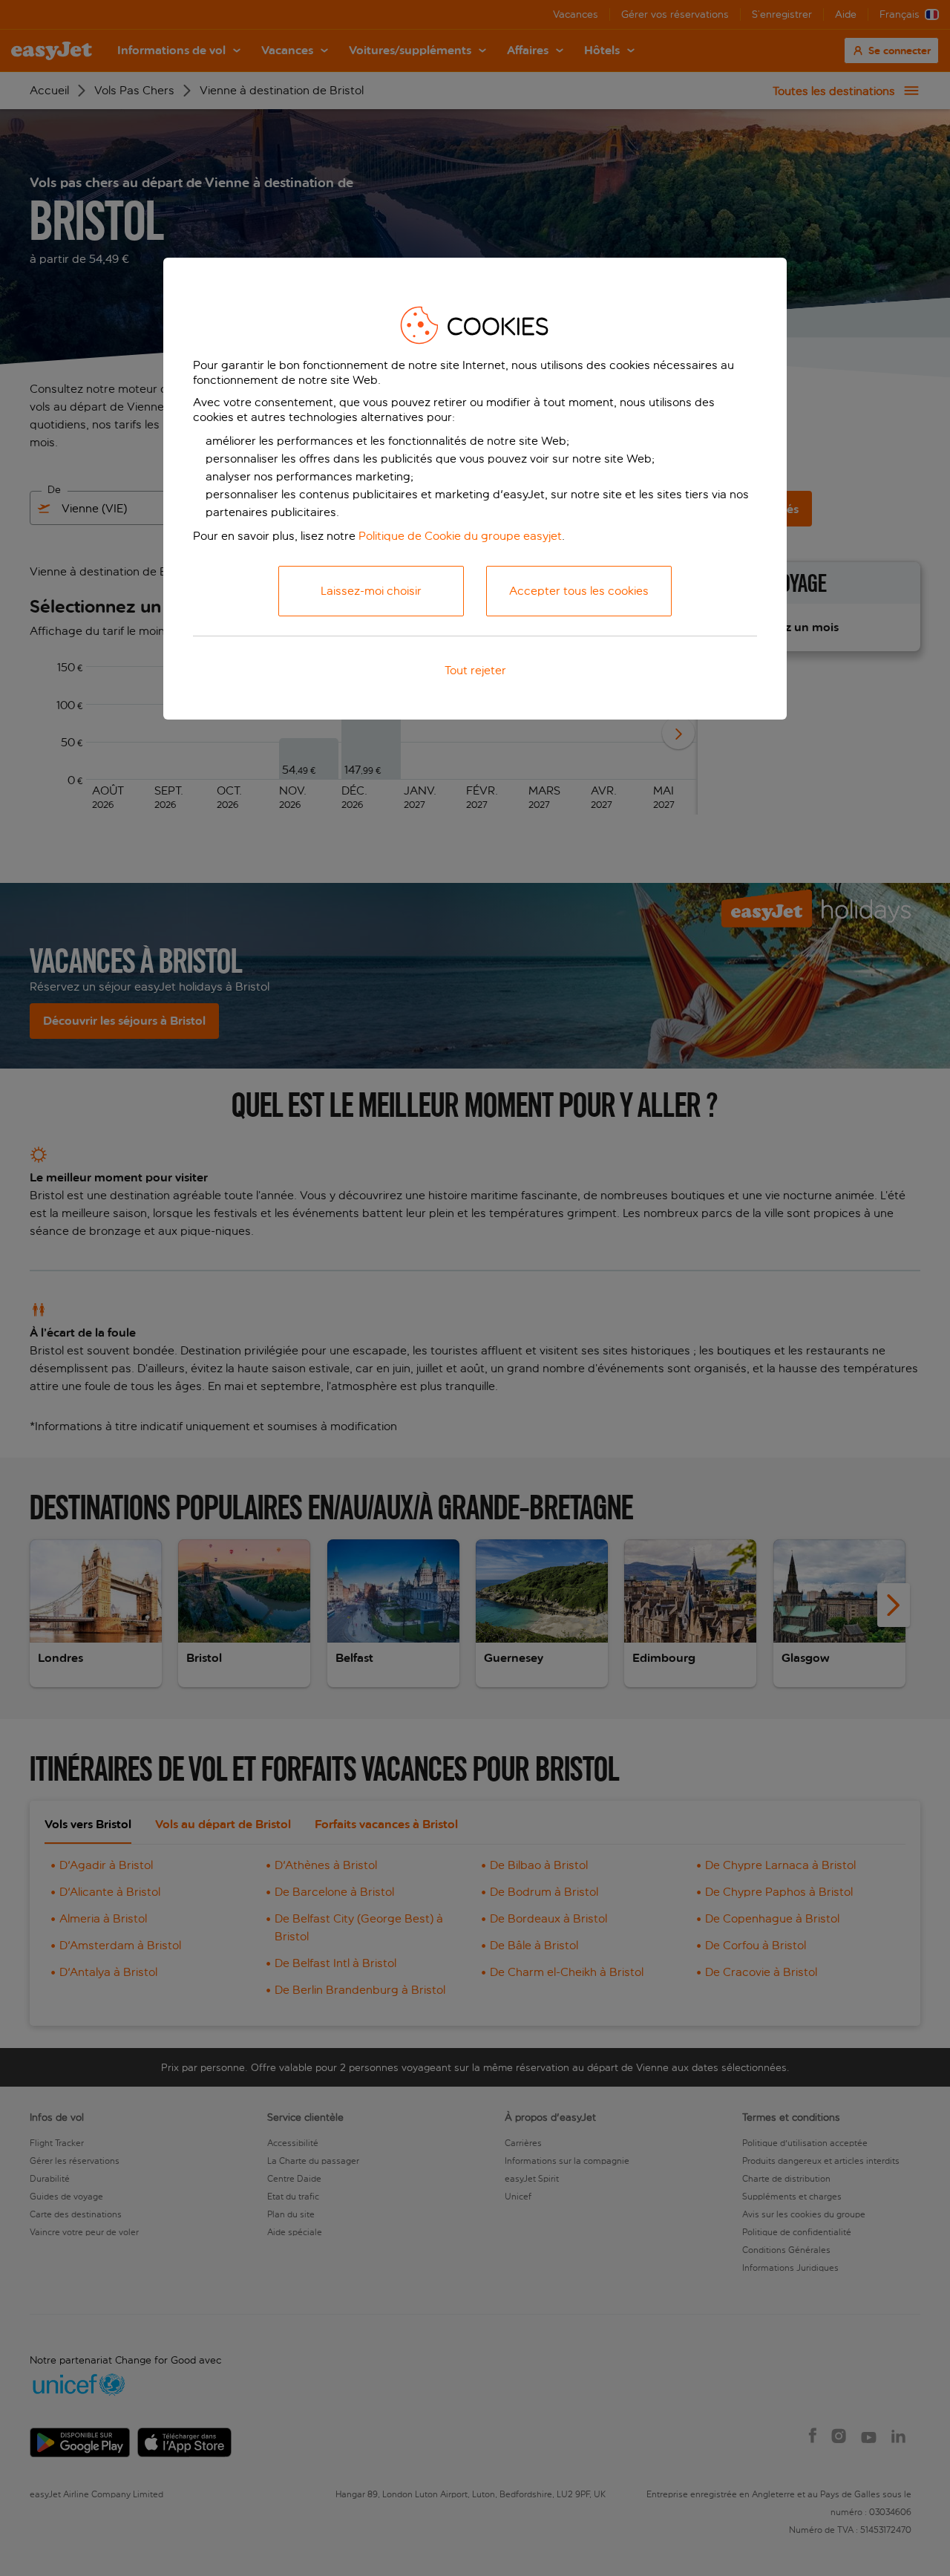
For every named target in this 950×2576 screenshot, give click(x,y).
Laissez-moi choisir (371, 591)
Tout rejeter (475, 670)
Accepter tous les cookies (579, 591)
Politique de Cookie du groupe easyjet (460, 536)
